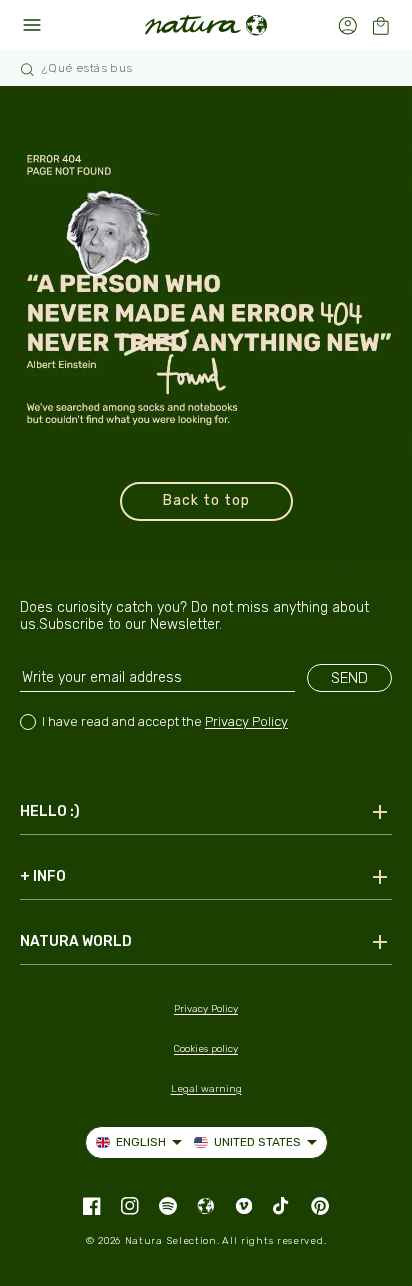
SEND (349, 678)
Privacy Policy (246, 721)
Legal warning (206, 1089)
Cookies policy (206, 1049)
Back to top (206, 500)
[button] (380, 25)
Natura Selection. (172, 1241)
